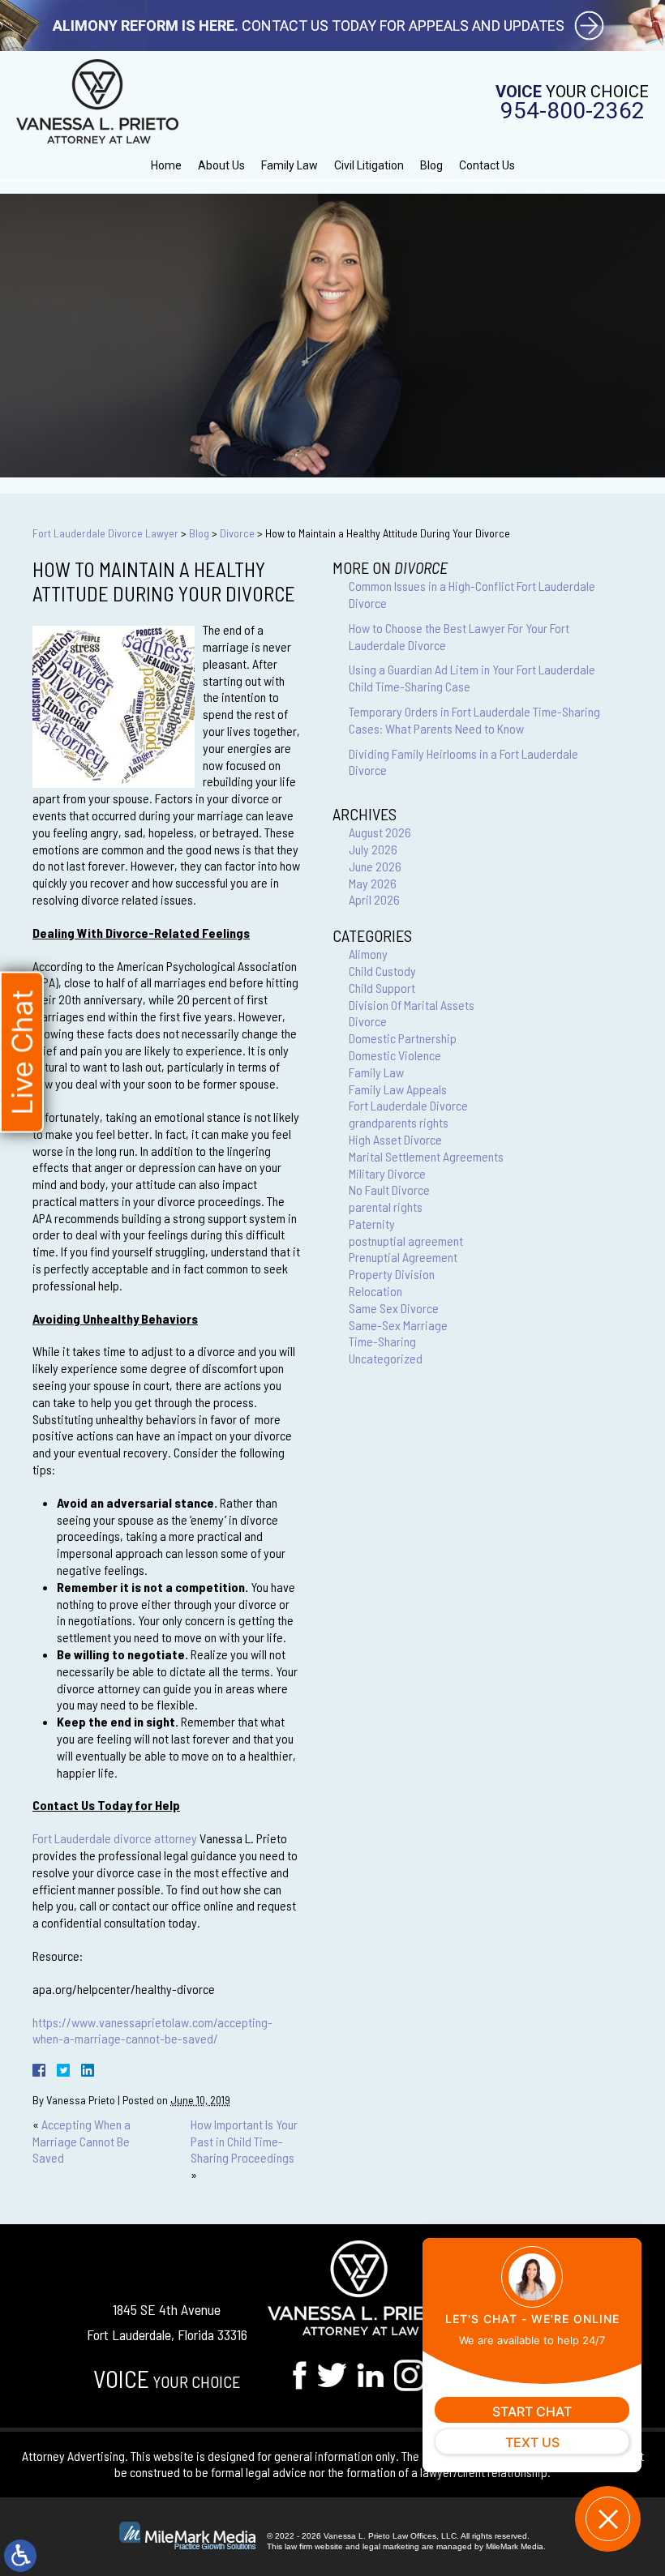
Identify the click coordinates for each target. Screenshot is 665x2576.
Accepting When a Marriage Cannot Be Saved (82, 2141)
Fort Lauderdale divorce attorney (115, 1838)
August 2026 (380, 832)
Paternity (372, 1224)
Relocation (375, 1291)
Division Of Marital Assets (412, 1005)
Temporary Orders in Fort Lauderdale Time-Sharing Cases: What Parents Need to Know (474, 720)
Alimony (368, 954)
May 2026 (373, 883)
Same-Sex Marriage (398, 1325)
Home (166, 165)
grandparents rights (399, 1122)
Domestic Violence (395, 1055)
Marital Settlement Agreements (426, 1156)
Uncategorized (386, 1358)
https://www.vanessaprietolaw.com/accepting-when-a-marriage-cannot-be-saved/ (152, 2030)
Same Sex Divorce (394, 1308)
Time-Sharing (382, 1341)
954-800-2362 (573, 111)
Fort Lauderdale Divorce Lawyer (105, 533)
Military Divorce (387, 1173)
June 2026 (375, 866)
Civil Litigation (369, 165)
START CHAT (532, 2411)
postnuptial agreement (406, 1241)
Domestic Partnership (403, 1038)
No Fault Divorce (389, 1190)
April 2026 (374, 899)
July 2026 (373, 849)
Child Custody (382, 971)
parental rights (386, 1207)
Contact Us (487, 165)
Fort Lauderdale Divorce (408, 1105)
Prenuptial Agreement (403, 1257)
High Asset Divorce (395, 1139)
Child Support (382, 988)
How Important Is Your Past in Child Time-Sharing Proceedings (244, 2141)
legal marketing (391, 2546)
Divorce (237, 533)
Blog (431, 165)
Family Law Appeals (398, 1089)
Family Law (290, 165)
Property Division (392, 1274)
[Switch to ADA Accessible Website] (20, 2556)
